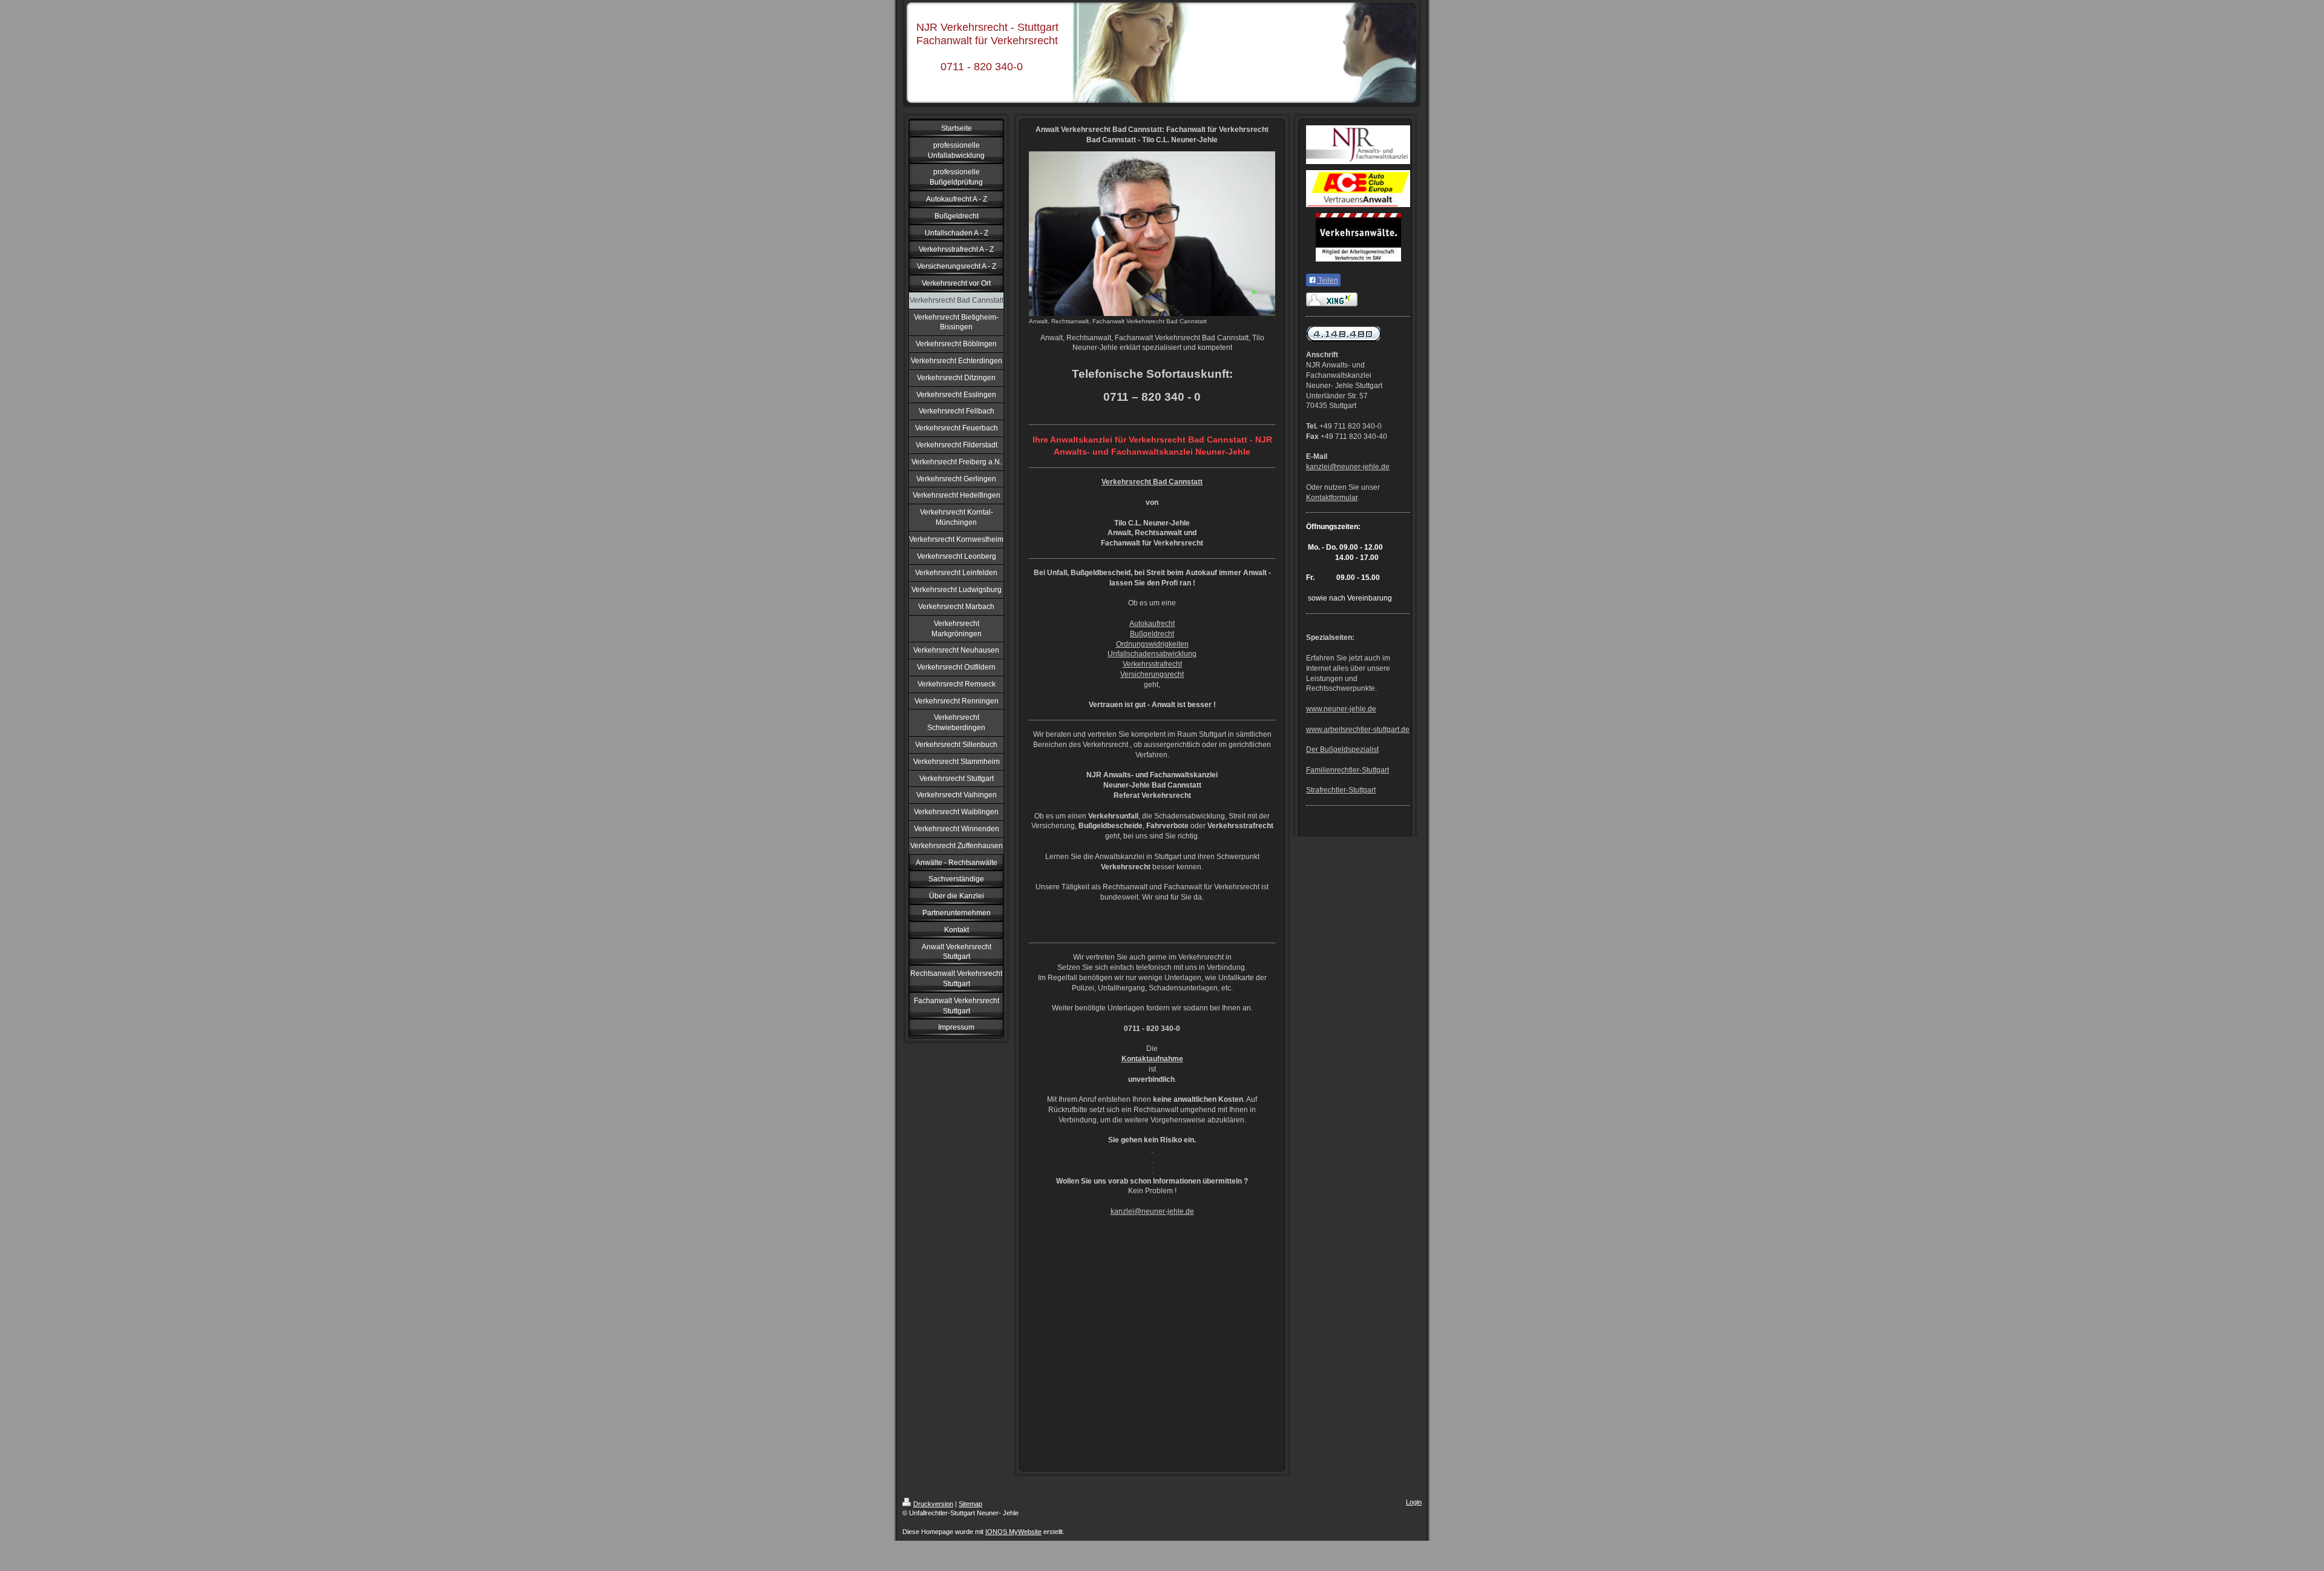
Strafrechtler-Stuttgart (1341, 790)
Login (1414, 1502)
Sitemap (970, 1504)
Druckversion (933, 1504)
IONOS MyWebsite (1013, 1532)
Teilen (1327, 280)
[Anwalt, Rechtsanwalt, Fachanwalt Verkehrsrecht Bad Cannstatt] (1152, 234)
